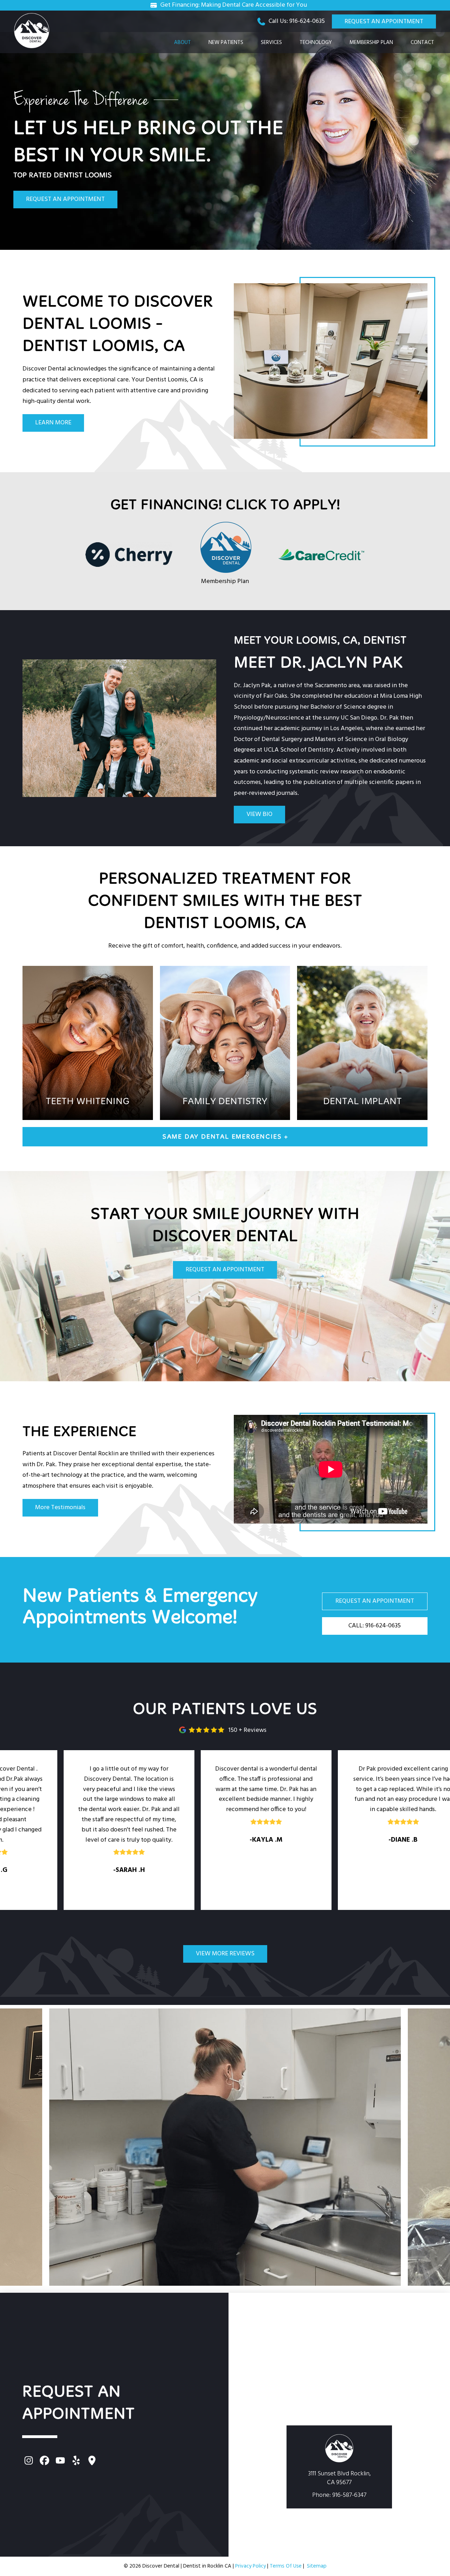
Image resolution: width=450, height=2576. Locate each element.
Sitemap (317, 2566)
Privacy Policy (250, 2566)
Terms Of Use (286, 2566)
